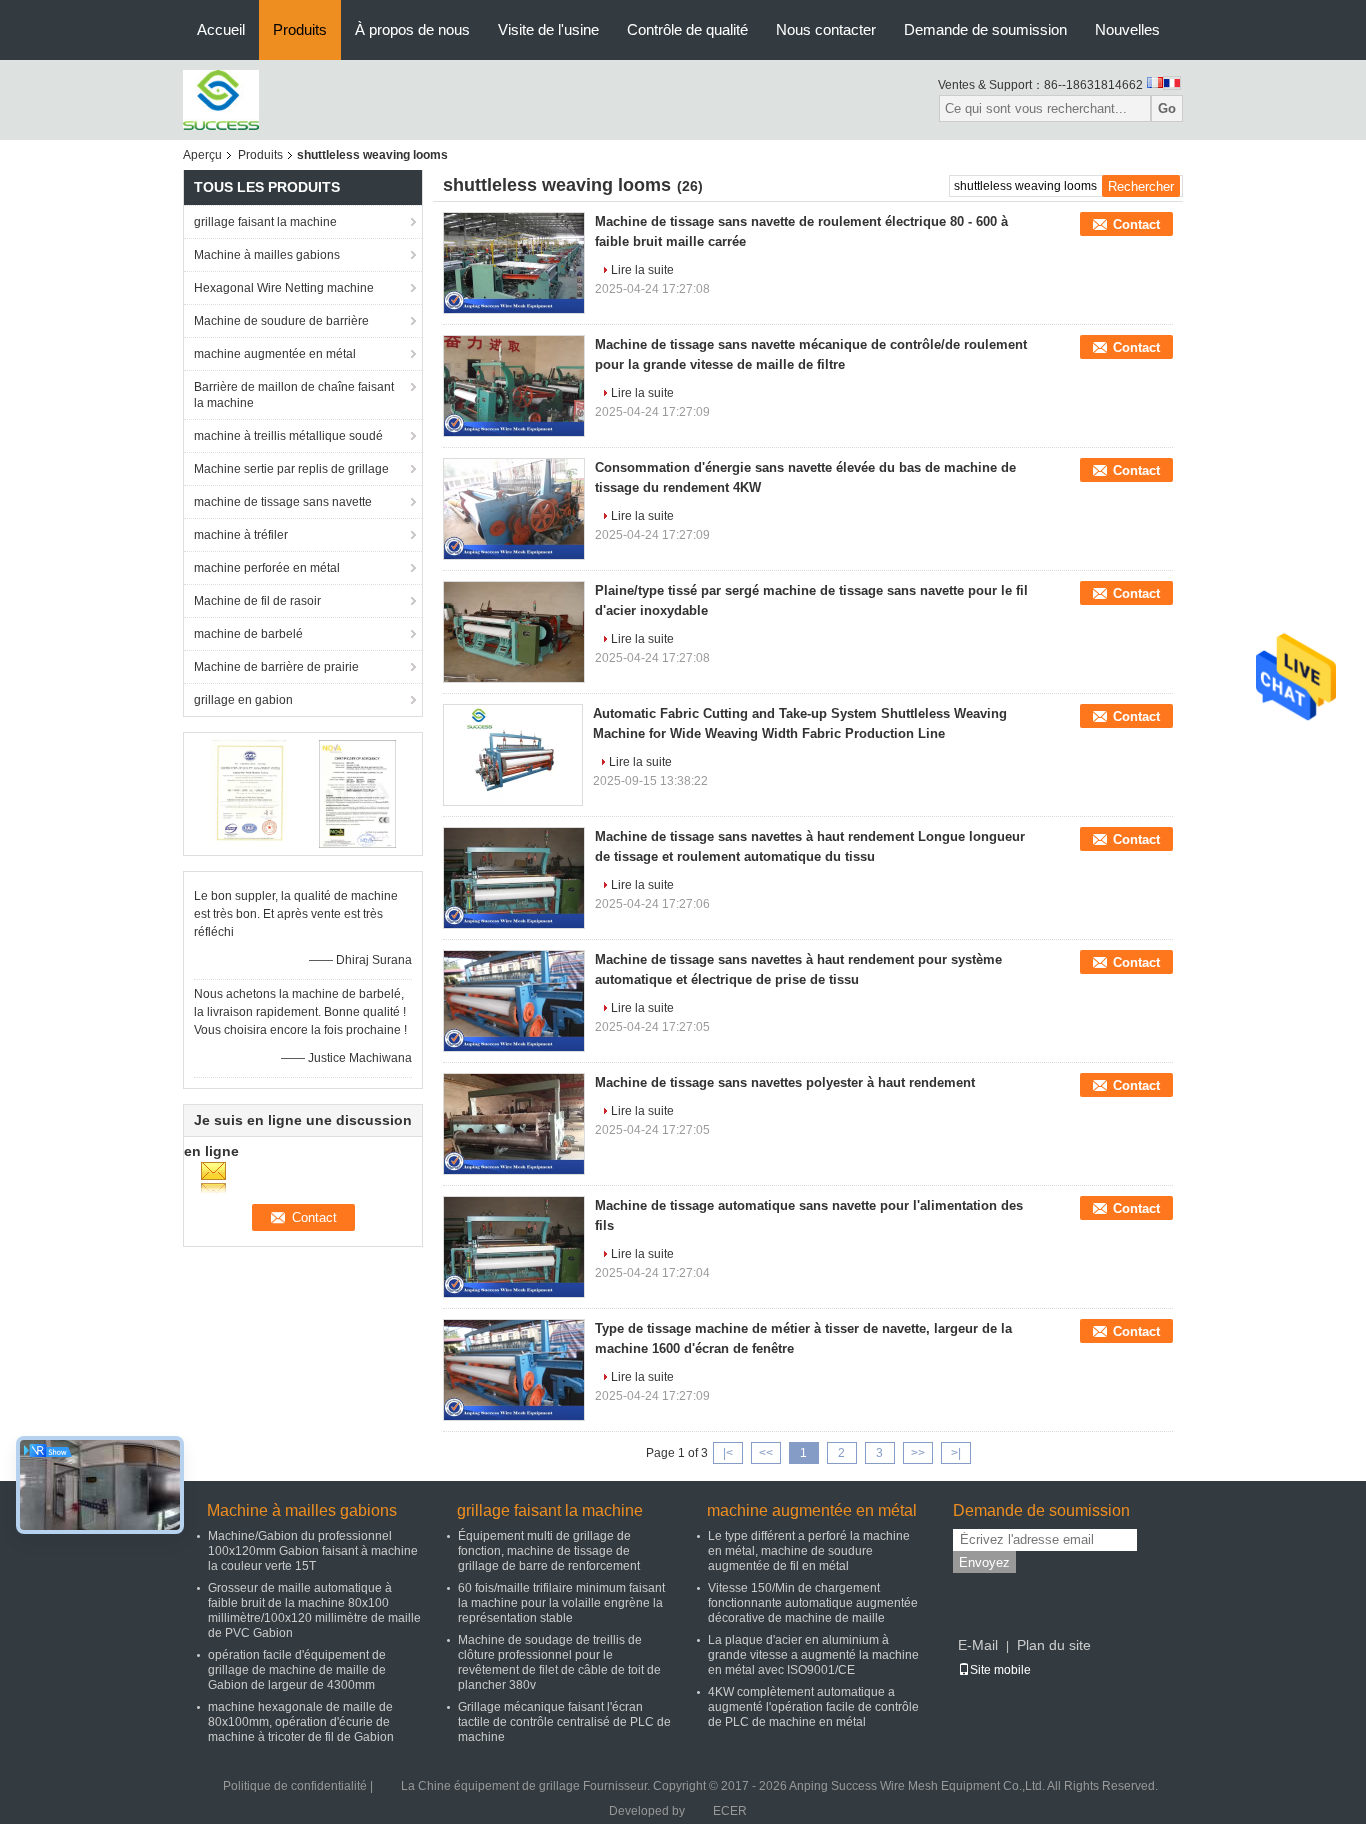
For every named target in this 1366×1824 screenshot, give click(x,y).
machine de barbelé (248, 634)
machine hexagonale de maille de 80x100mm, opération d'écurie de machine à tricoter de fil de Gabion (301, 1722)
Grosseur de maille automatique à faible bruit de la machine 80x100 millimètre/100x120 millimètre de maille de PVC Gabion (314, 1610)
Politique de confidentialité (295, 1786)
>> (918, 1453)
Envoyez (984, 1562)
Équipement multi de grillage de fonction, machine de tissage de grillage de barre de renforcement (549, 1551)
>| (956, 1453)
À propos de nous (412, 29)
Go (1167, 108)
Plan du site (1054, 1645)
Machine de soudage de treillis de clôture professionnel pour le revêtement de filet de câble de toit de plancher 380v (559, 1662)
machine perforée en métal (267, 568)
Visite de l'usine (548, 29)
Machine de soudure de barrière (281, 321)
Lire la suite (642, 270)
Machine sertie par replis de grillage (291, 469)
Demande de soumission (985, 29)
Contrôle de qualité (687, 29)
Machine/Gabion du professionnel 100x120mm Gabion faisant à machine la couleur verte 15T (313, 1551)
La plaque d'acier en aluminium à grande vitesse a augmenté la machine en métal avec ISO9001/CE (813, 1655)
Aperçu (202, 155)
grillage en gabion (243, 700)
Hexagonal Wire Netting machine (284, 288)
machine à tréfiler (241, 535)
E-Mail (978, 1645)
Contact (1136, 224)
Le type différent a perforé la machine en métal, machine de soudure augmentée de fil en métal (809, 1551)
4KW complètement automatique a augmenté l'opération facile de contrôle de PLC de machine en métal (813, 1707)
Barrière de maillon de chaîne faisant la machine (294, 395)
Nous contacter (826, 29)
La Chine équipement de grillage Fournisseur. (527, 1786)
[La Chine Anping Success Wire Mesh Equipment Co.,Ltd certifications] (248, 793)
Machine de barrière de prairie (276, 667)
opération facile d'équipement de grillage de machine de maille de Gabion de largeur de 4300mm (297, 1670)
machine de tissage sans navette (283, 502)
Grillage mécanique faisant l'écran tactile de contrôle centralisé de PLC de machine (564, 1722)
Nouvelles (1127, 29)
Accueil (221, 29)
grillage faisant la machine (265, 222)
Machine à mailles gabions (267, 255)
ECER (730, 1811)
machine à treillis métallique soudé (288, 436)
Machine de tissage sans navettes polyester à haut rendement (785, 1082)
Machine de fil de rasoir (257, 601)
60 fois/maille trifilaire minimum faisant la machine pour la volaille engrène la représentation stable (561, 1603)
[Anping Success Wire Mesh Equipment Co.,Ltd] (221, 99)
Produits (300, 29)
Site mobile (1000, 1670)
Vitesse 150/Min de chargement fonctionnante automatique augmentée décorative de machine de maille (813, 1603)
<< (766, 1453)
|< (728, 1453)
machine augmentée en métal (275, 354)
